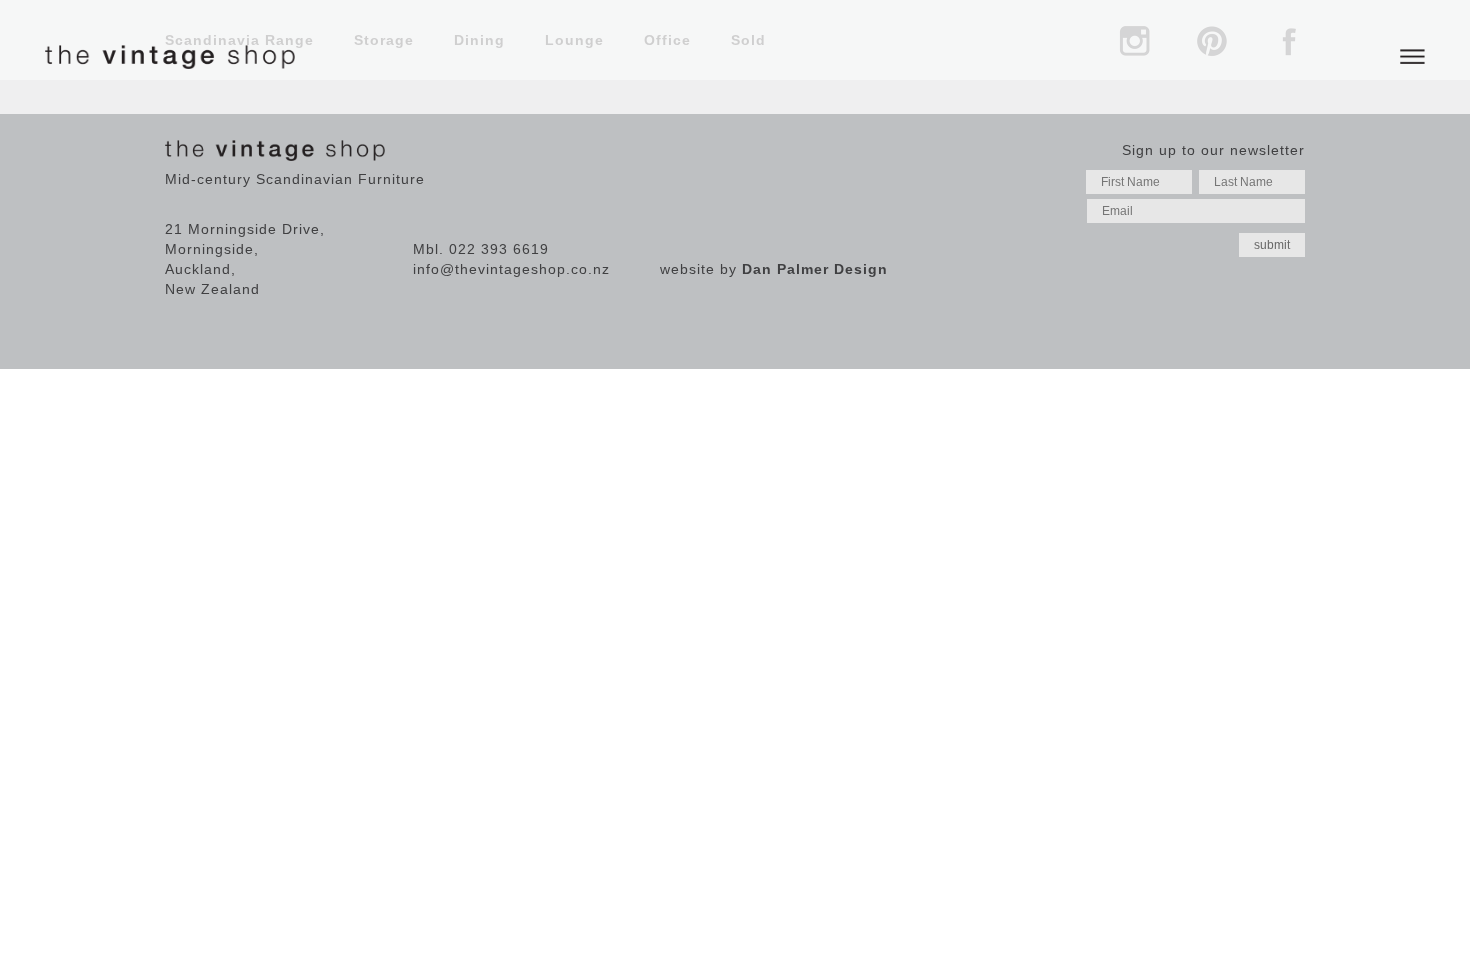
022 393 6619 (499, 249)
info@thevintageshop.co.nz (511, 269)
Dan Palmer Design (815, 269)
